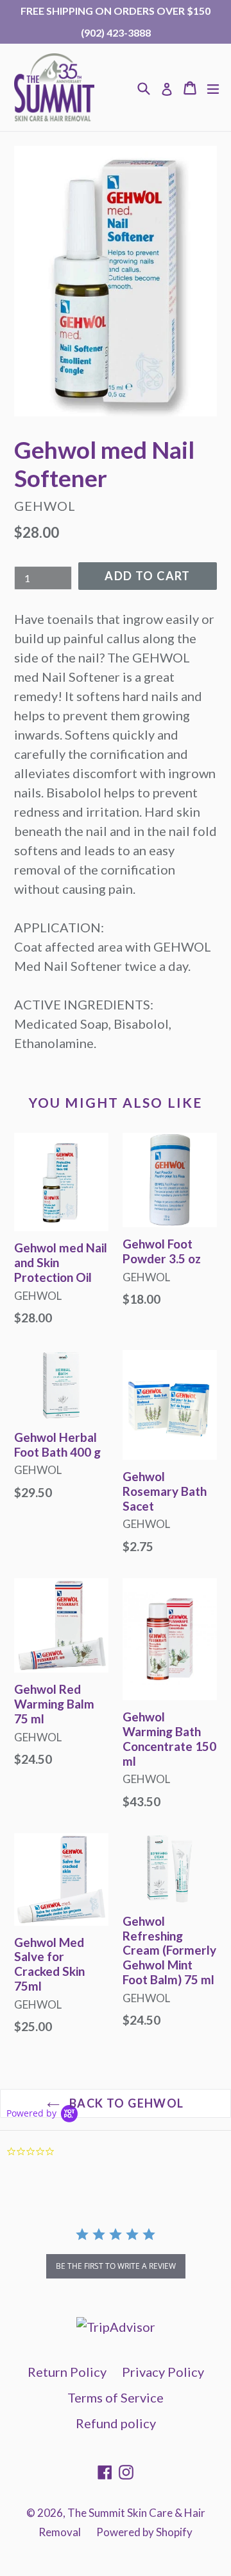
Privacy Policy (163, 2372)
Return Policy (67, 2372)
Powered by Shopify (144, 2532)
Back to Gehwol (125, 2103)
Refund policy (116, 2423)
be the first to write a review (116, 2266)
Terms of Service (116, 2397)
